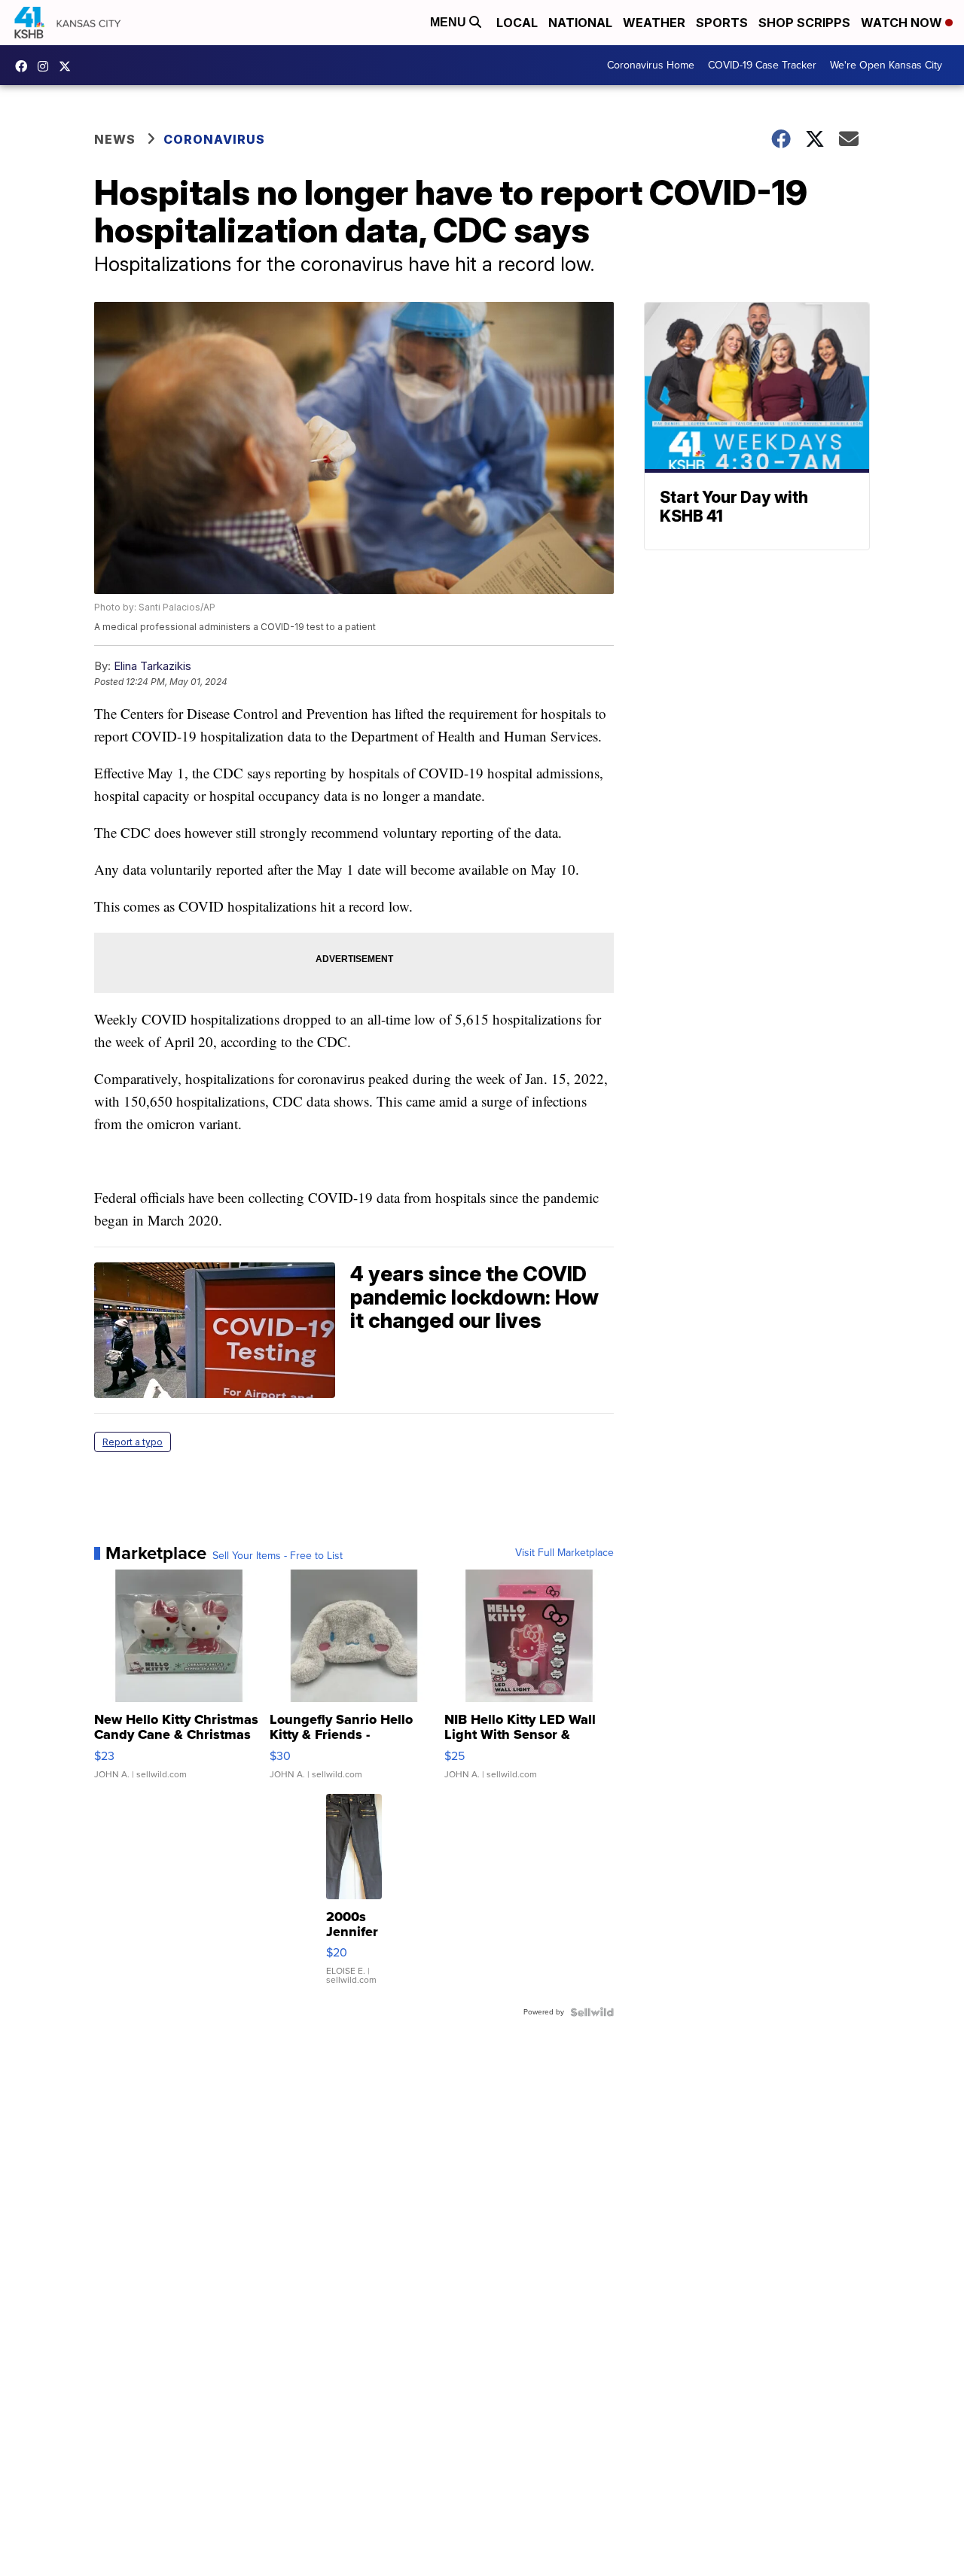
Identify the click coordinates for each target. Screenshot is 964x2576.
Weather (654, 23)
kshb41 (25, 66)
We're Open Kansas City (886, 65)
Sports (722, 23)
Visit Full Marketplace (564, 1553)
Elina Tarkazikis (153, 666)
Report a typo (133, 1442)
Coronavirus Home (651, 65)
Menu (450, 22)
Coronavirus (214, 139)
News (115, 139)
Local (517, 23)
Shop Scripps (804, 23)
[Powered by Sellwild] (592, 2012)
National (580, 23)
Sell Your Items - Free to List (278, 1556)
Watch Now (903, 23)
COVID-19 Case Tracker (762, 65)
